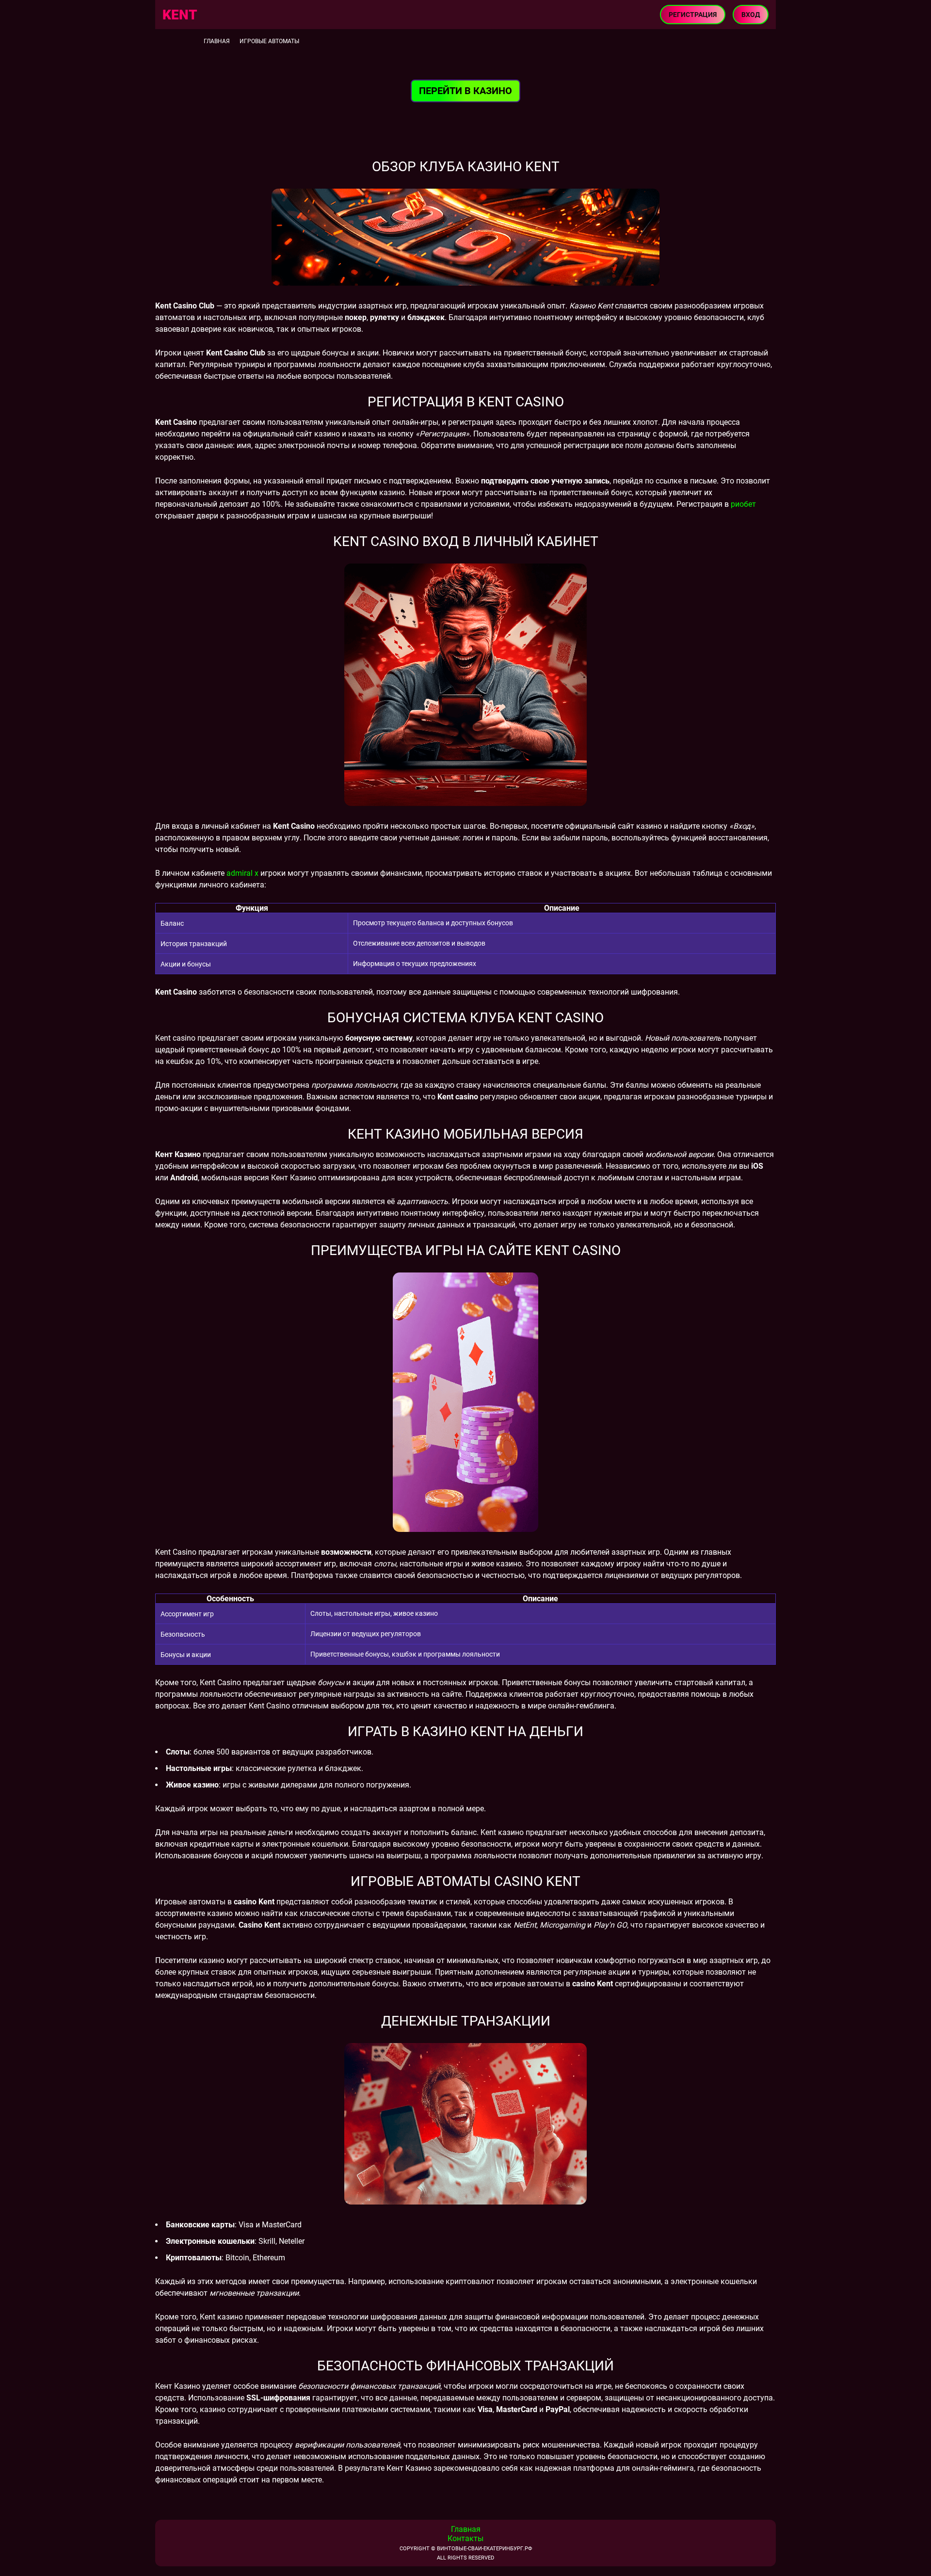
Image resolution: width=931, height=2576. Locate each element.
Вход (751, 15)
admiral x (242, 873)
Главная (217, 41)
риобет (743, 504)
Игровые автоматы (269, 41)
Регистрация (693, 15)
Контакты (465, 2538)
